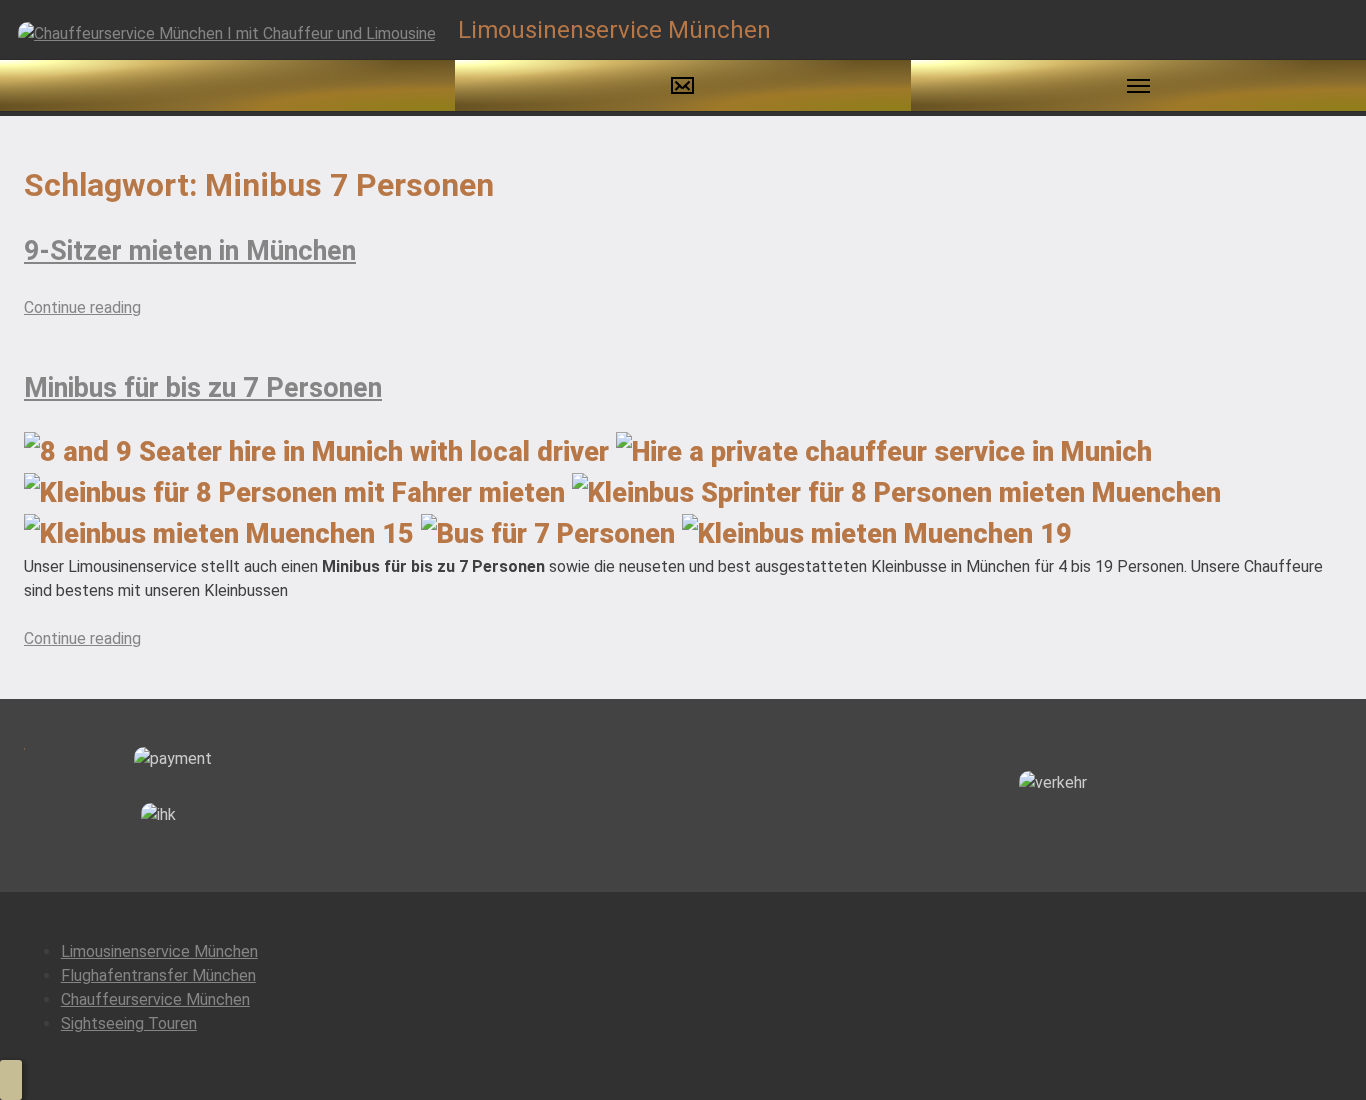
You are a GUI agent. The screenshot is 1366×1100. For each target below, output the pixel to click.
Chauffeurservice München (155, 999)
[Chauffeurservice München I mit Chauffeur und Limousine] (227, 32)
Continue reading (82, 307)
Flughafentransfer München (158, 975)
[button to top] (11, 1080)
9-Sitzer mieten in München (190, 251)
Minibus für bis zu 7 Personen (203, 388)
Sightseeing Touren (129, 1023)
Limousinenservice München (159, 951)
